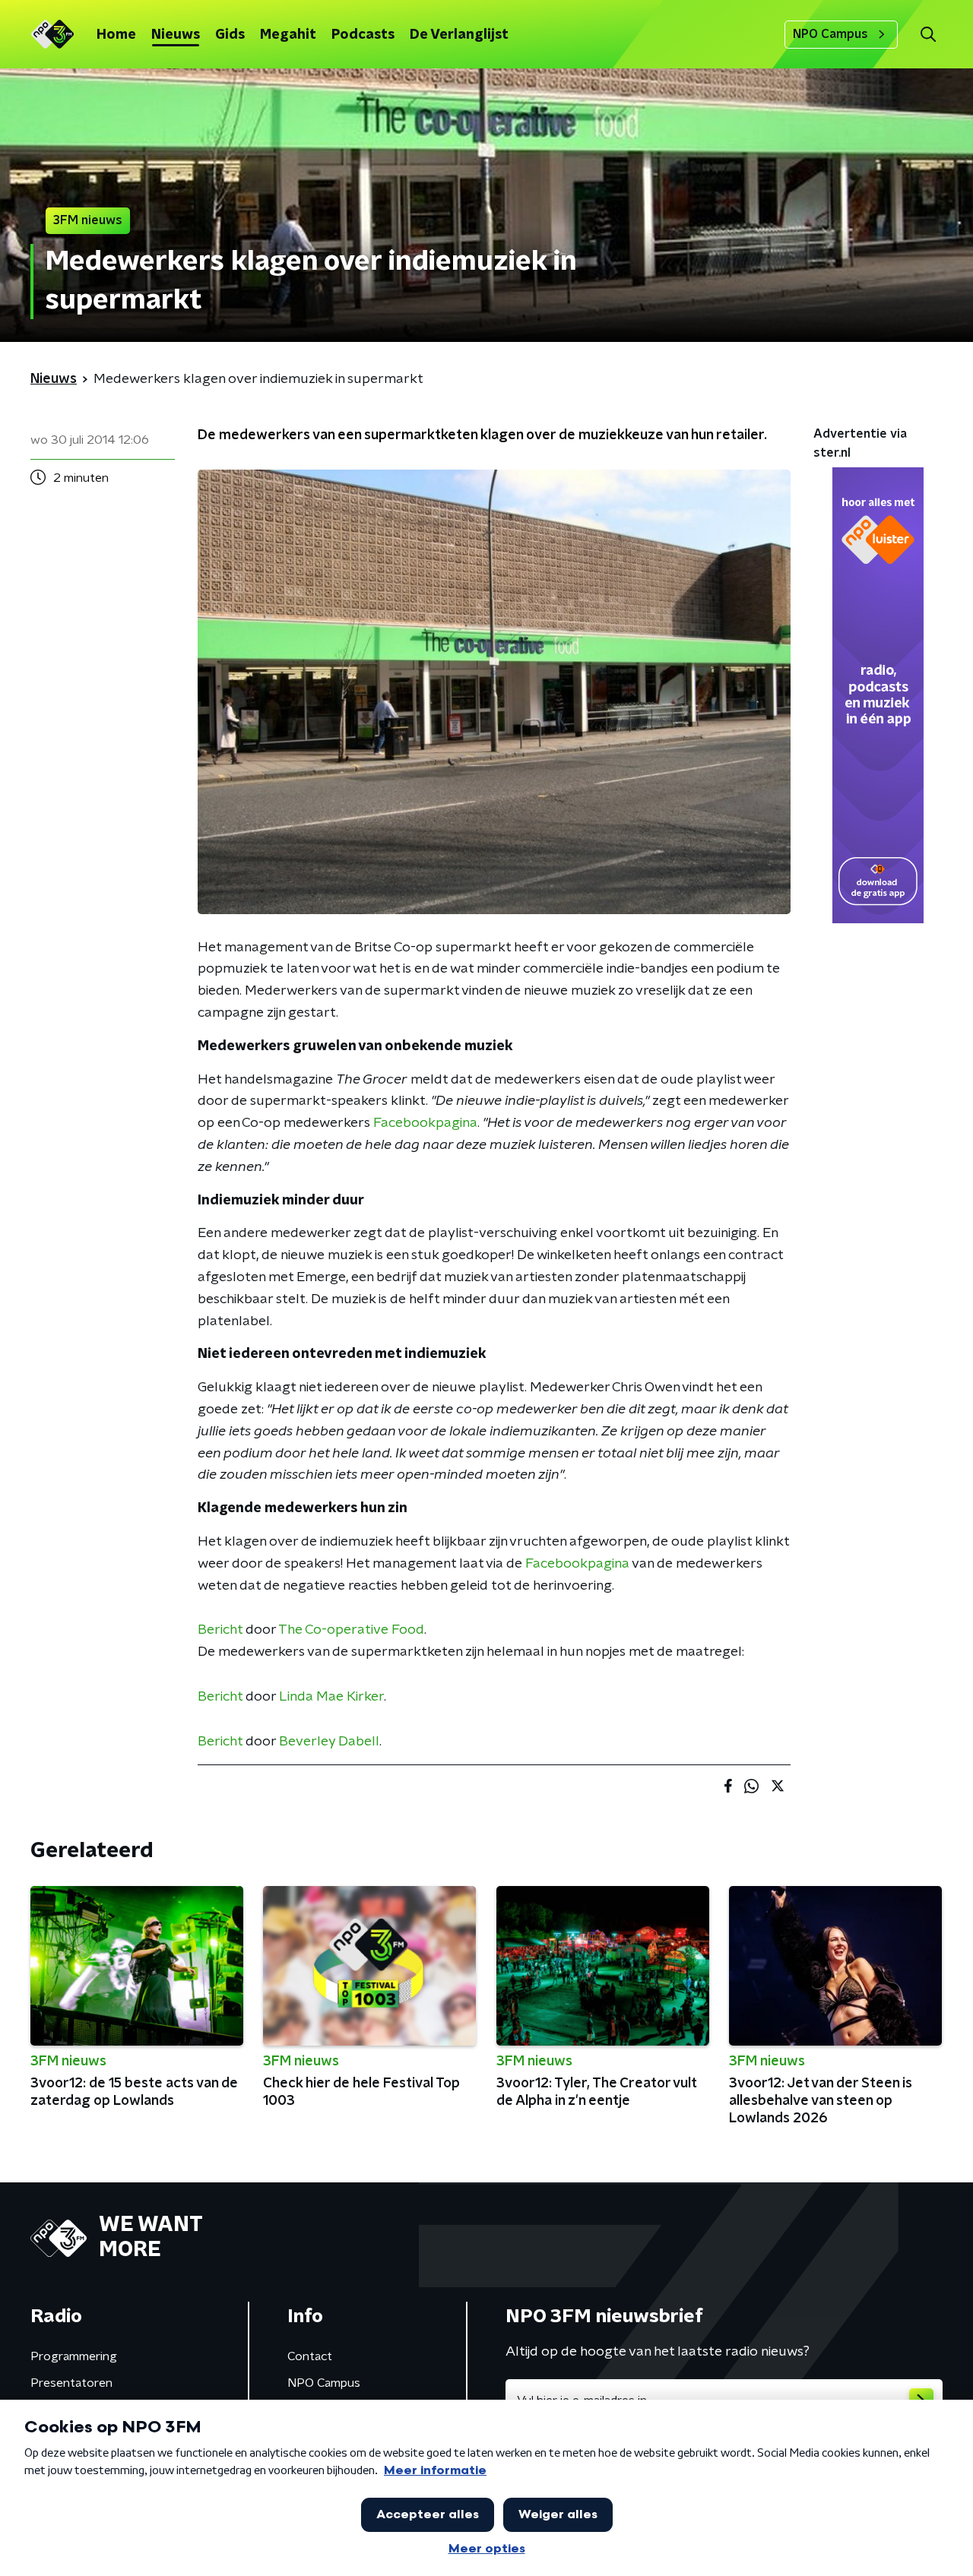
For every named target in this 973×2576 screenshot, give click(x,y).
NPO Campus (830, 34)
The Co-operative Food (351, 1630)
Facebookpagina (425, 1123)
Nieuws (176, 35)
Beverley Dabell (329, 1742)
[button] (928, 35)
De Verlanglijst (459, 35)
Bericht (220, 1630)
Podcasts (363, 35)
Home (116, 35)
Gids (230, 35)
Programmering (74, 2356)
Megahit (288, 35)
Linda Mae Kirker (331, 1697)
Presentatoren (71, 2383)
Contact (310, 2356)
